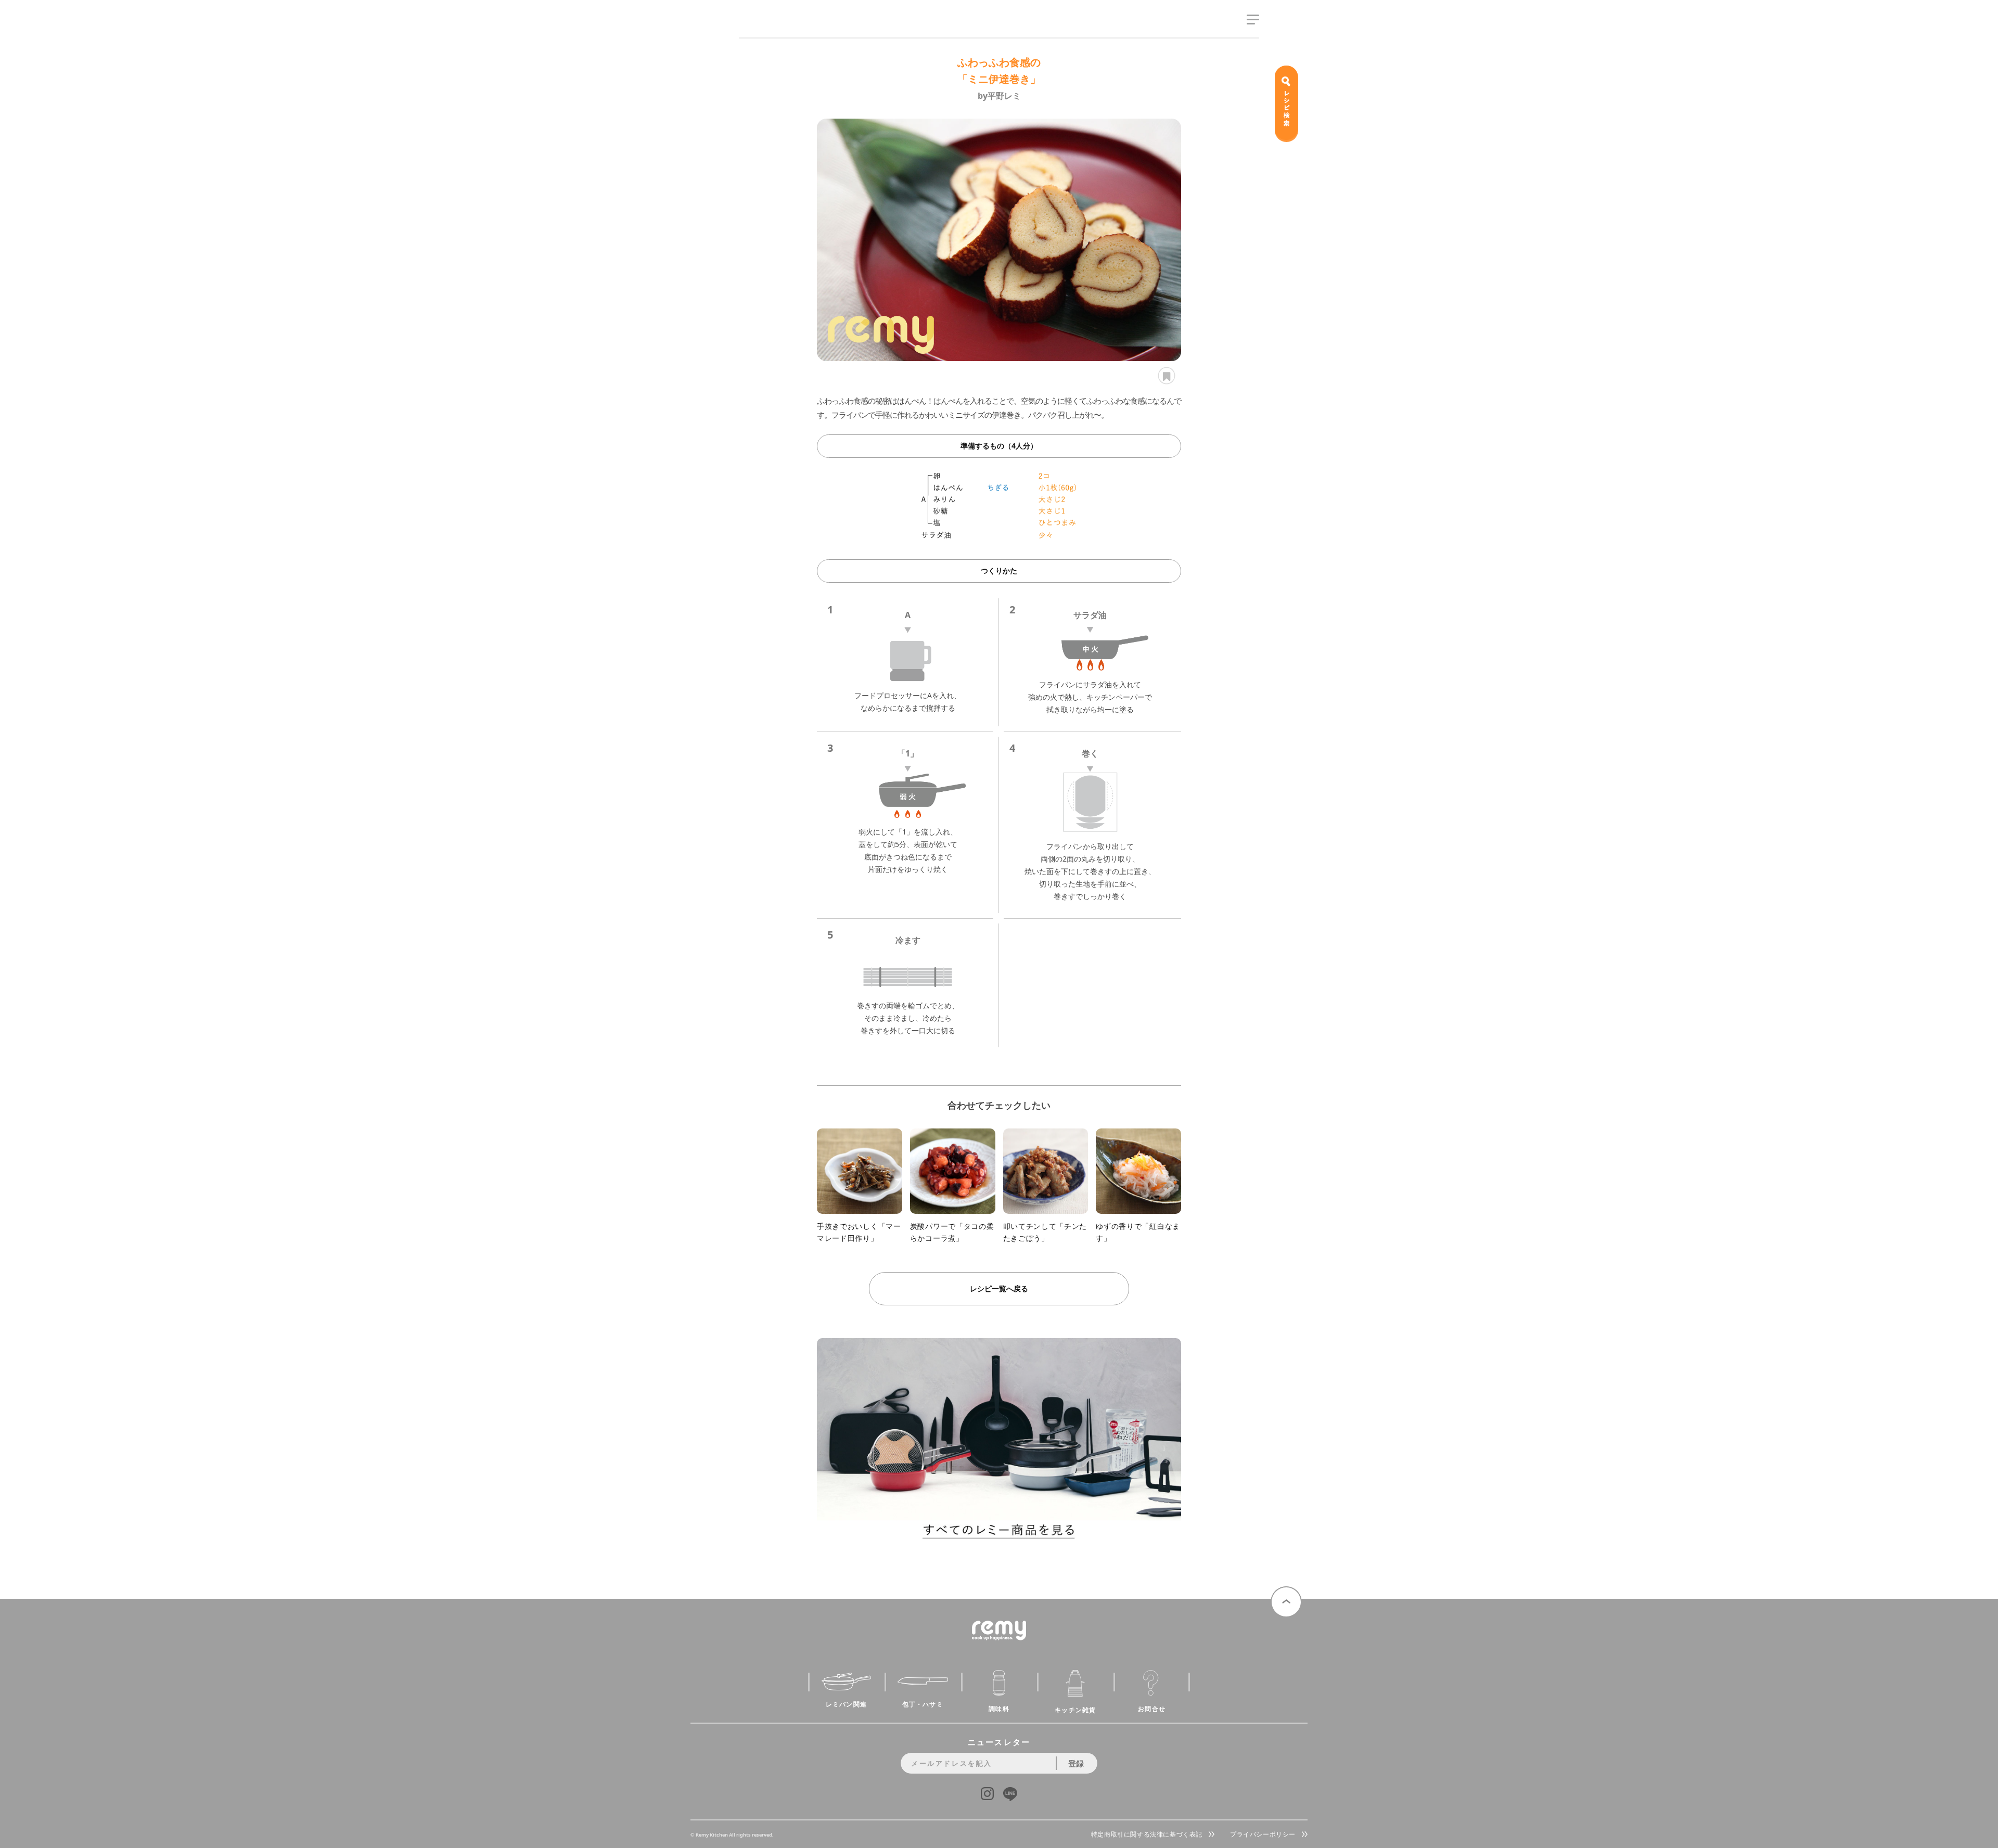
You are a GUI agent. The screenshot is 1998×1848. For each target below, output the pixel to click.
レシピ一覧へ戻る (999, 1288)
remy (757, 30)
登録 (1076, 1763)
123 (1165, 376)
